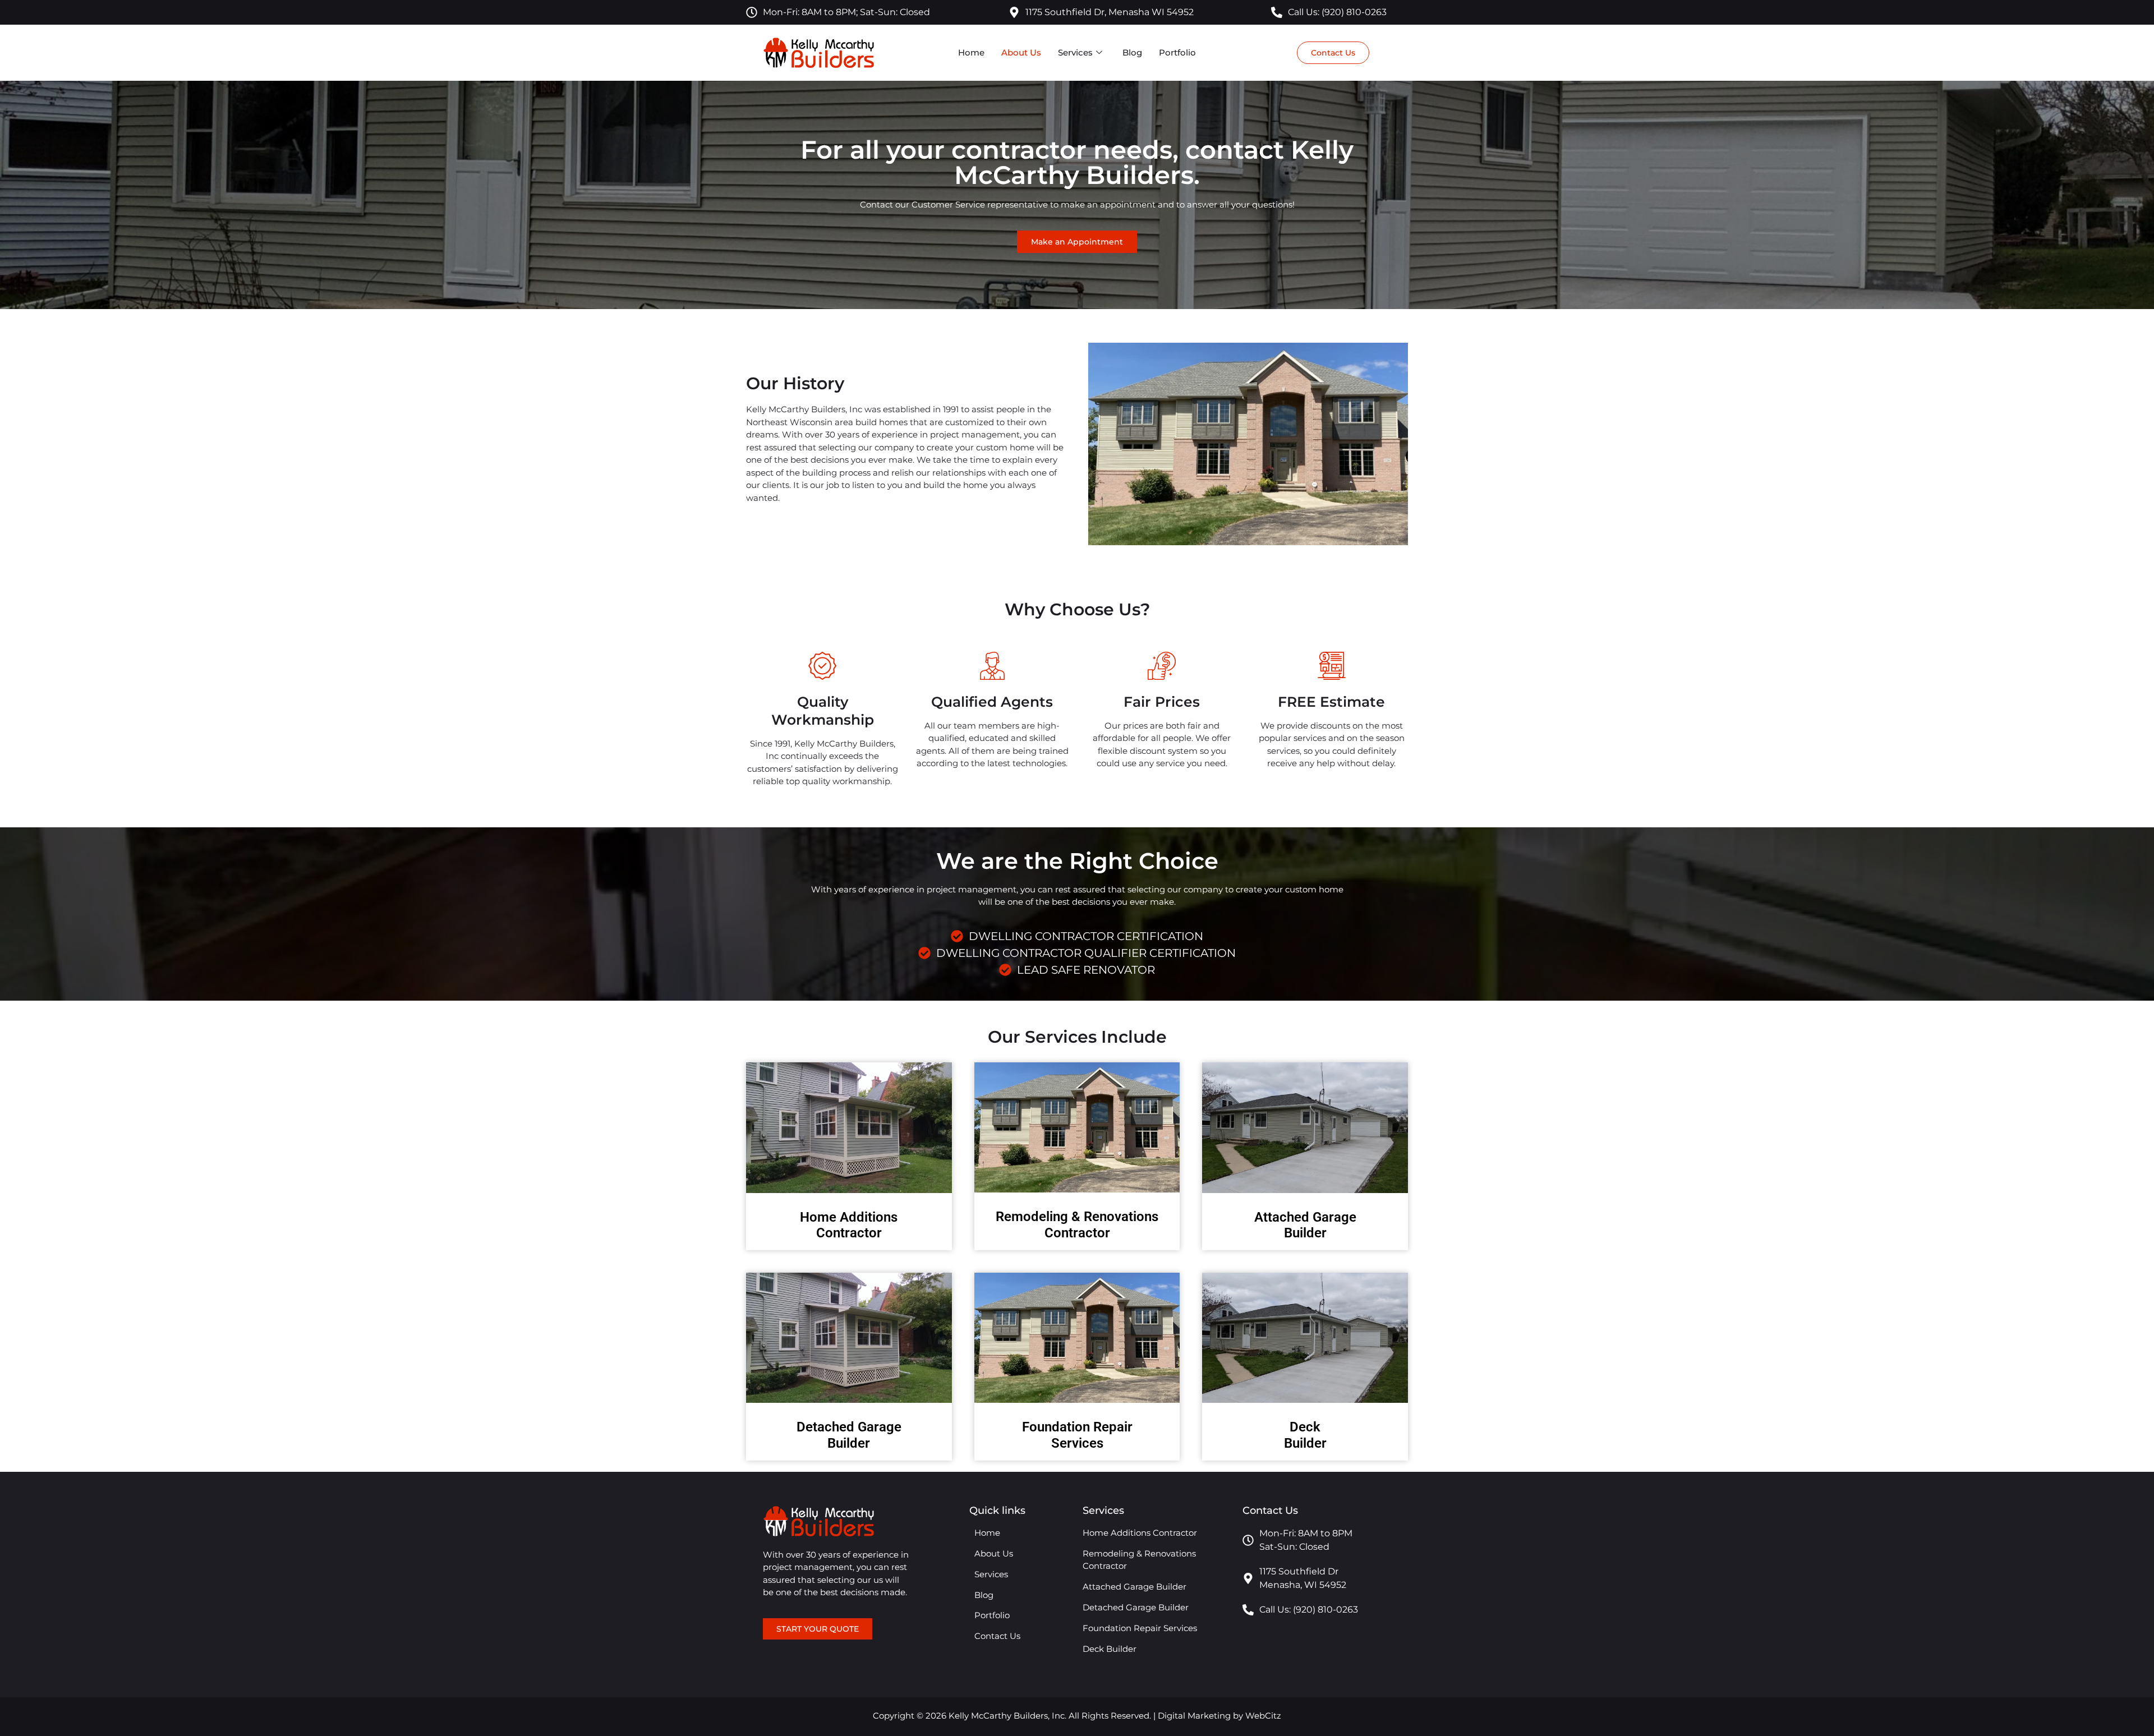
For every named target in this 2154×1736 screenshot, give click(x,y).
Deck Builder (1305, 1435)
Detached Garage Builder (849, 1435)
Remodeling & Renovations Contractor (1077, 1225)
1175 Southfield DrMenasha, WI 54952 (1303, 1578)
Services (1075, 52)
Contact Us (997, 1636)
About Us (1021, 52)
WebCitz (1263, 1716)
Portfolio (1177, 52)
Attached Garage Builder (1305, 1225)
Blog (1132, 52)
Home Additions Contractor (849, 1225)
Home (971, 52)
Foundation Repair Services (1077, 1435)
